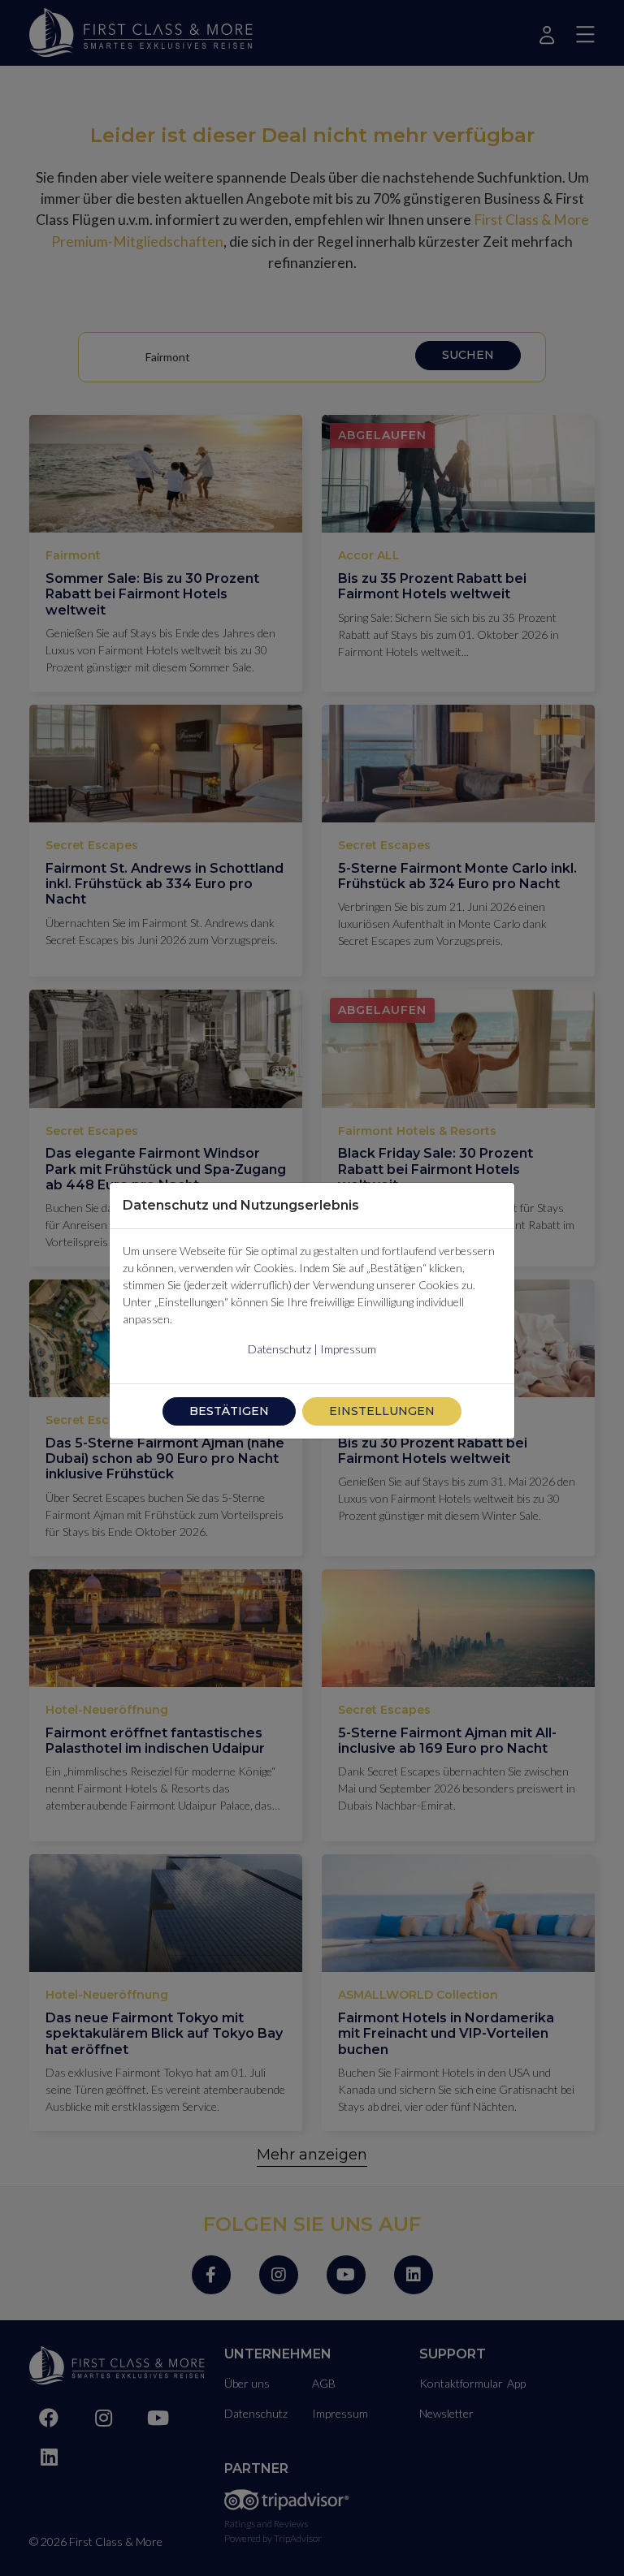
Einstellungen (382, 1411)
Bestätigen (229, 1411)
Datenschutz (279, 1349)
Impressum (348, 1349)
